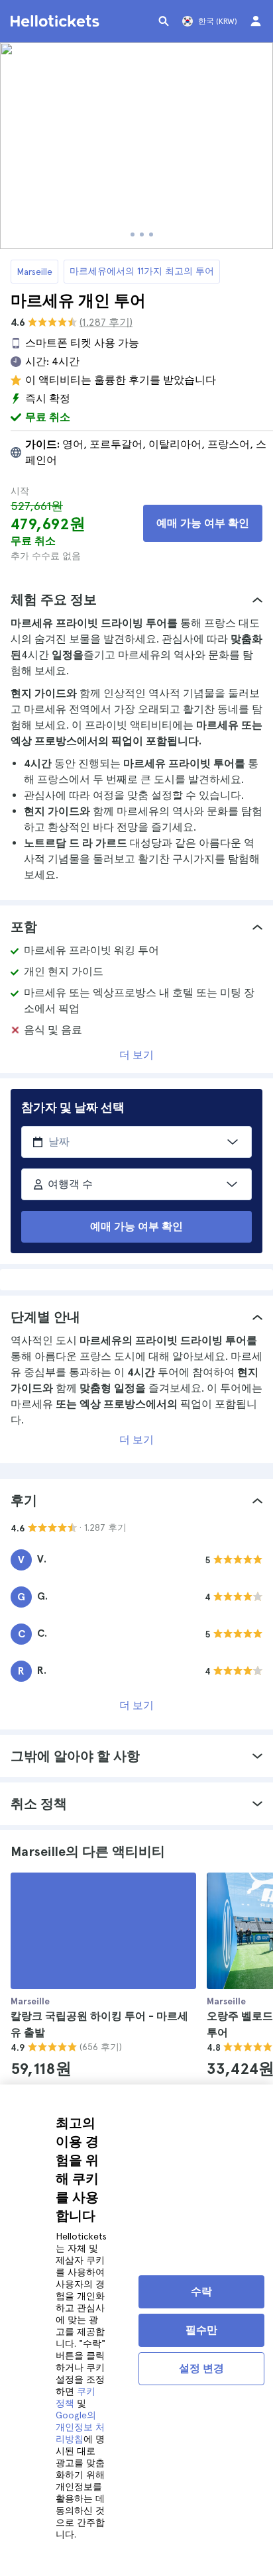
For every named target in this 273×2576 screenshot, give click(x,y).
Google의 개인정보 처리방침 (80, 2427)
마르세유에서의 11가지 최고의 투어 (142, 271)
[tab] (136, 599)
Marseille (34, 272)
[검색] (164, 21)
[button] (136, 599)
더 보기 (136, 1055)
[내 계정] (256, 21)
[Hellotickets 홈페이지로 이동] (57, 21)
